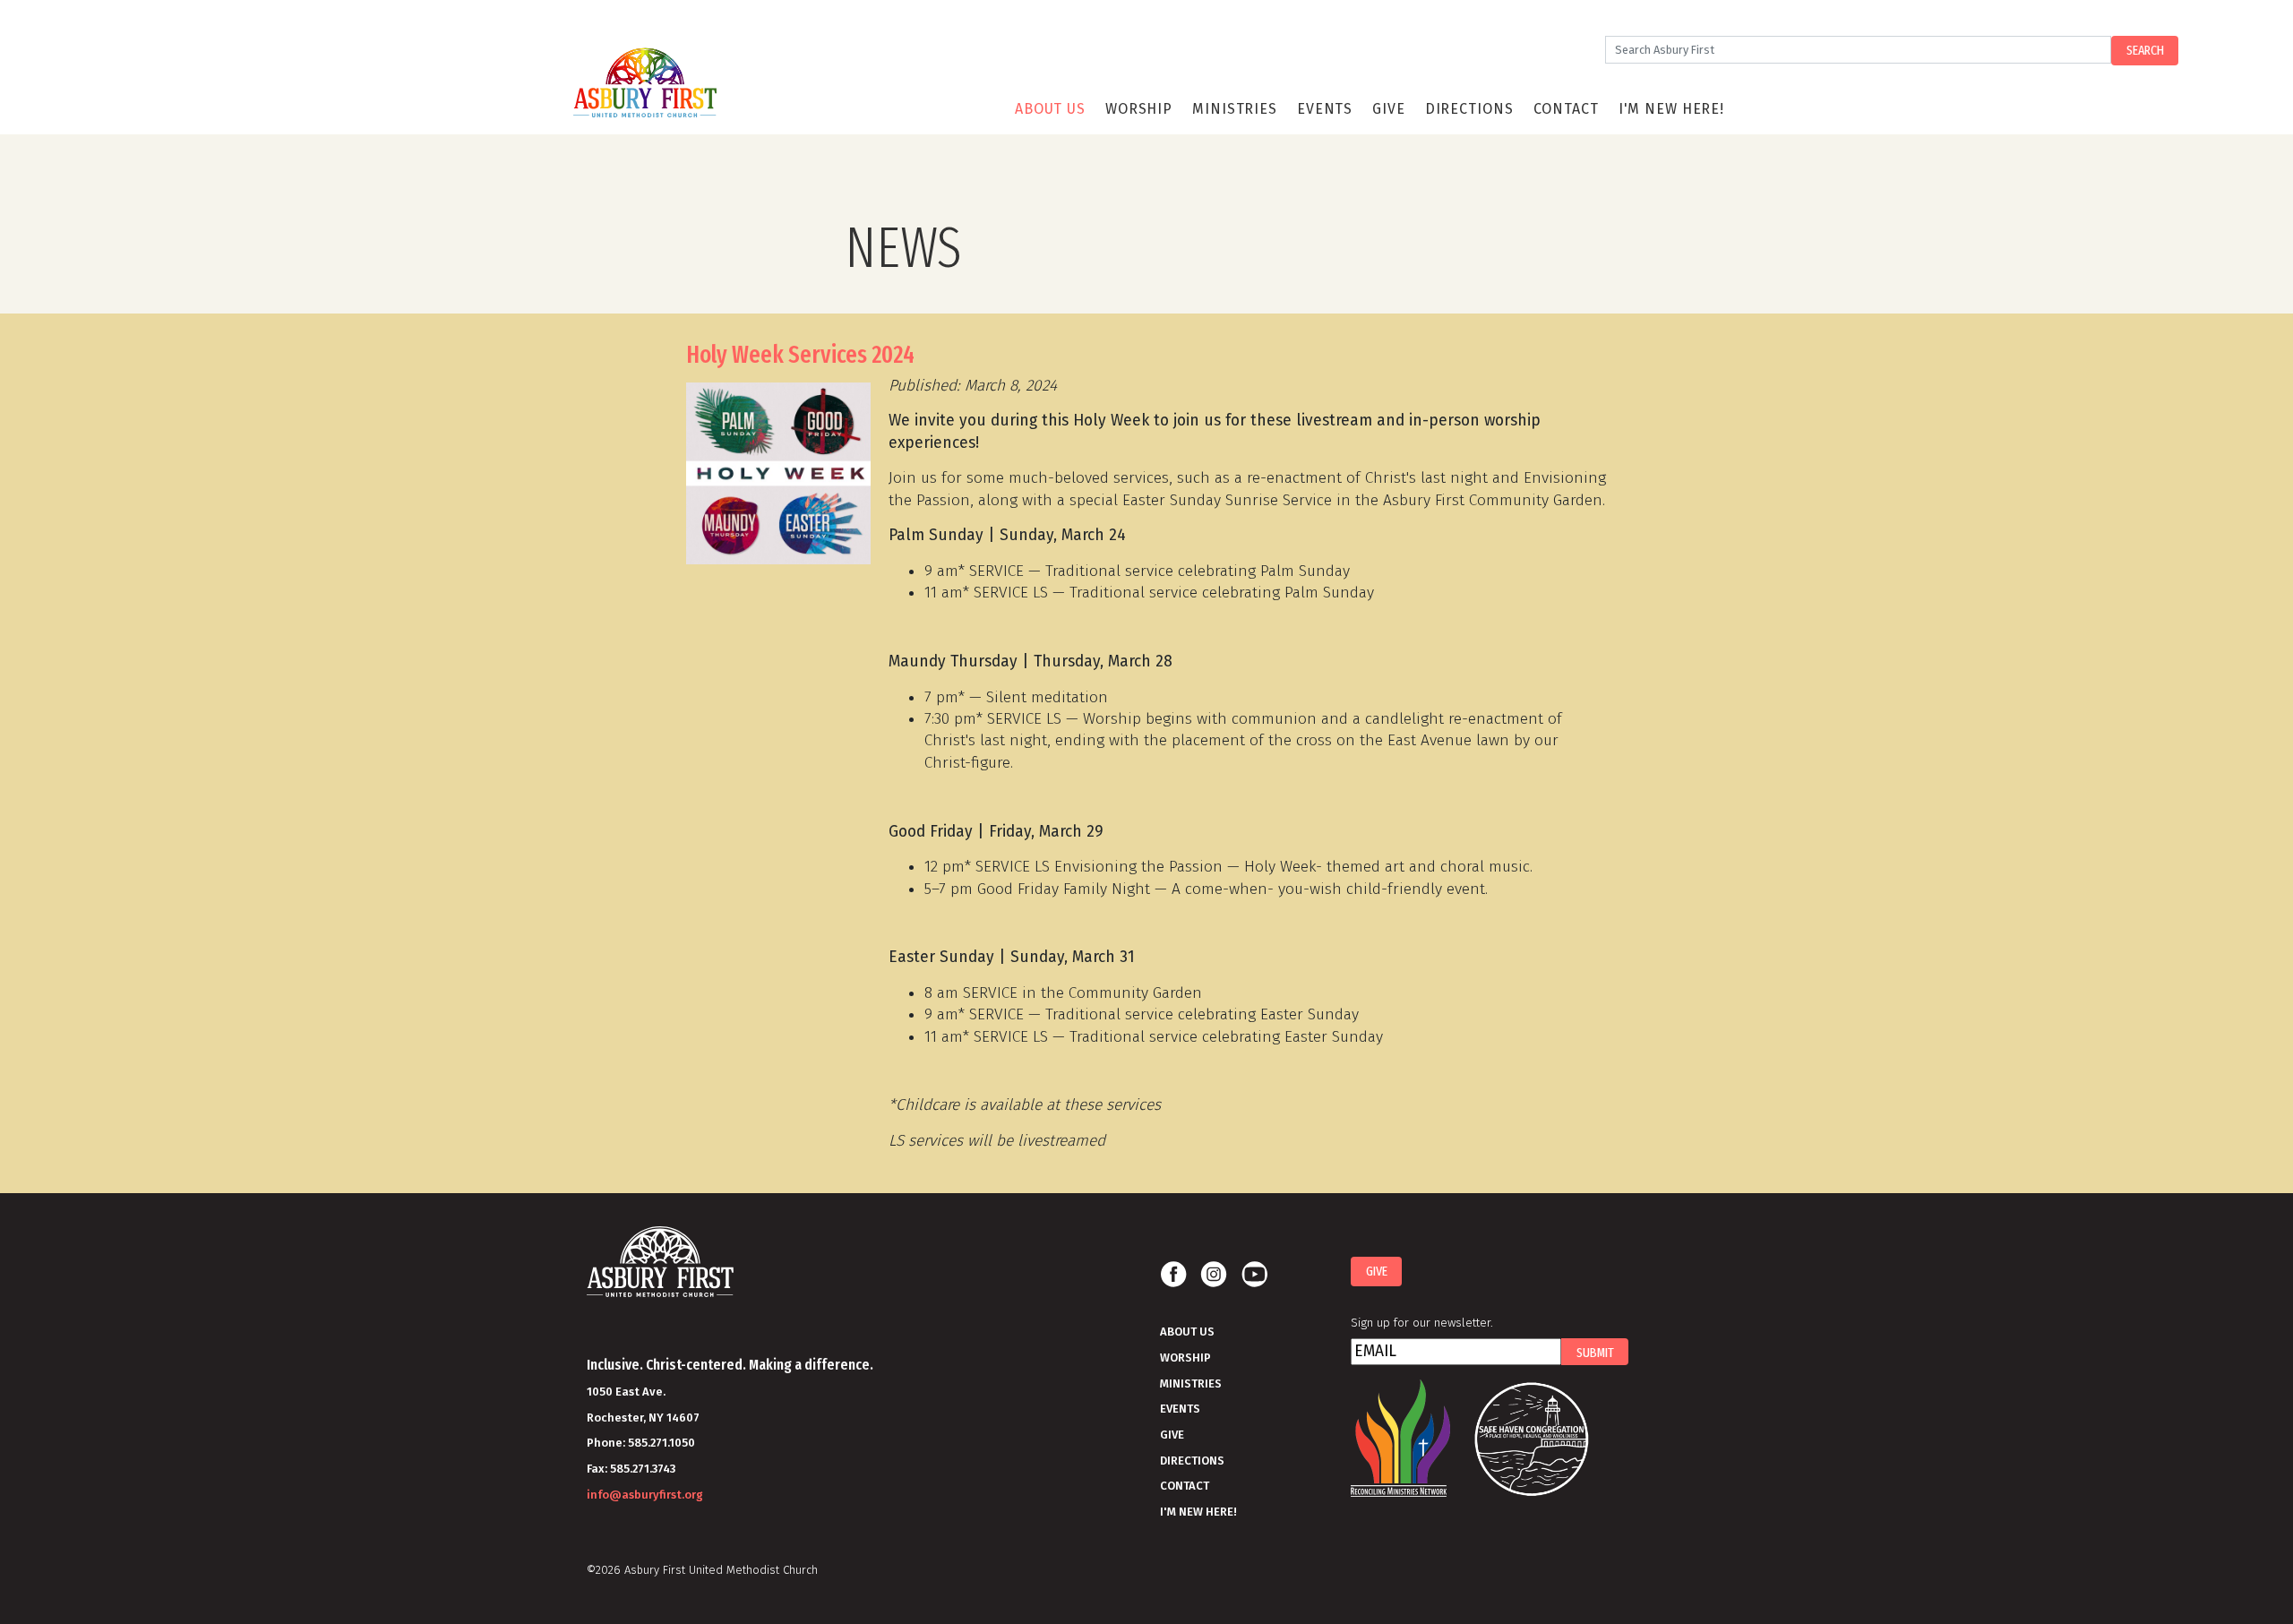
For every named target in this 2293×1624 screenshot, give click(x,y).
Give (1388, 109)
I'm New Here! (1671, 109)
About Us (1050, 109)
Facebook (1173, 1275)
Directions (1469, 109)
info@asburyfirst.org (645, 1495)
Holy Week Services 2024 (800, 355)
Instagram (1214, 1275)
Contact (1566, 109)
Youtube (1254, 1275)
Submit (1595, 1353)
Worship (1139, 109)
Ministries (1235, 109)
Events (1325, 109)
